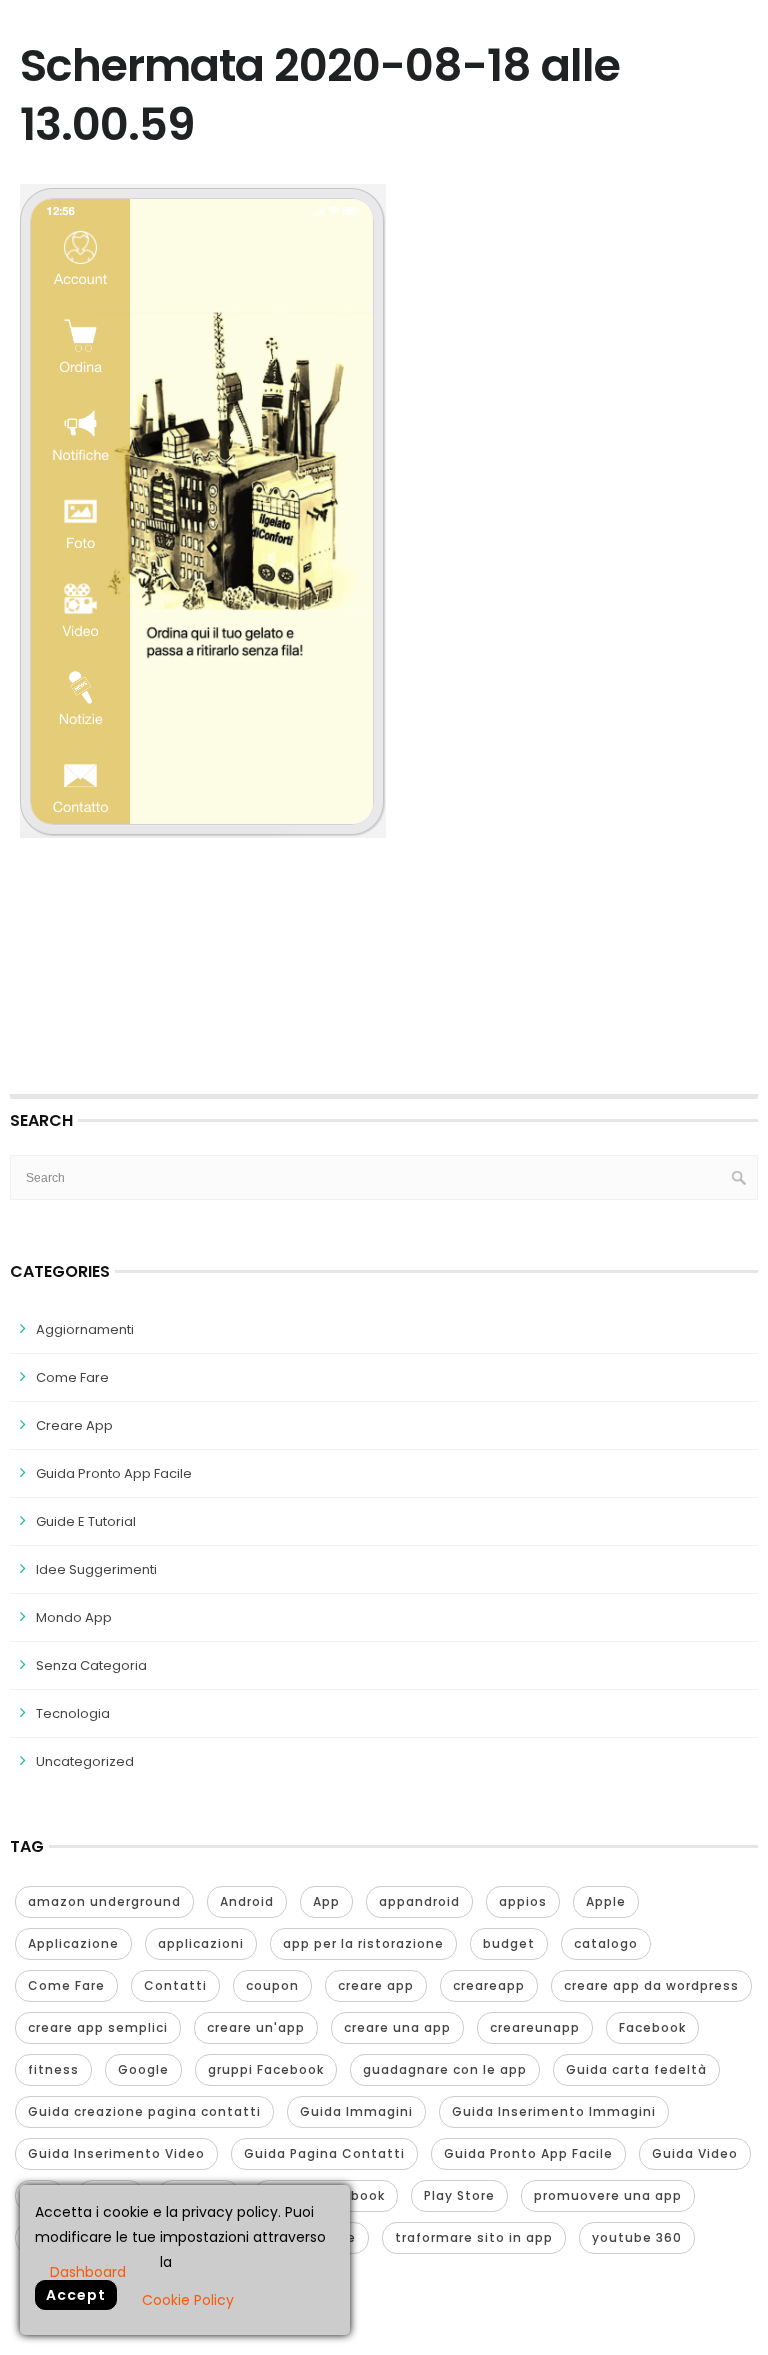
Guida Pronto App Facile (114, 1473)
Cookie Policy (188, 2300)
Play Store (459, 2195)
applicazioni (201, 1943)
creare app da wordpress (651, 1985)
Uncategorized (85, 1761)
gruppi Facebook (266, 2069)
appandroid (419, 1901)
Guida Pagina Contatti (324, 2153)
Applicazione (73, 1943)
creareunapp (535, 2027)
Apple (606, 1901)
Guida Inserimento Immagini (554, 2111)
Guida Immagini (356, 2111)
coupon (272, 1985)
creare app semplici (98, 2027)
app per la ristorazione (363, 1943)
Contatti (175, 1985)
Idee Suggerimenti (96, 1569)
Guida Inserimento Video (116, 2153)
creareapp (489, 1985)
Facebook (652, 2027)
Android (247, 1901)
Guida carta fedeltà (636, 2069)
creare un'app (256, 2027)
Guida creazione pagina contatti (144, 2111)
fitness (53, 2069)
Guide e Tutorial (86, 1521)
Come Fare (72, 1377)
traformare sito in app (474, 2237)
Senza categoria (91, 1665)
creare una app (397, 2027)
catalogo (606, 1943)
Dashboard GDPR (88, 2271)
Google (143, 2069)
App (326, 1901)
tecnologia (73, 1713)
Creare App (74, 1425)
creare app (376, 1985)
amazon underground (104, 1901)
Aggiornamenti (85, 1329)
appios (523, 1901)
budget (509, 1943)
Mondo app (74, 1617)
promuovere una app (608, 2195)
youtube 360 (637, 2237)
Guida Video (695, 2153)
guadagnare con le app (445, 2069)
